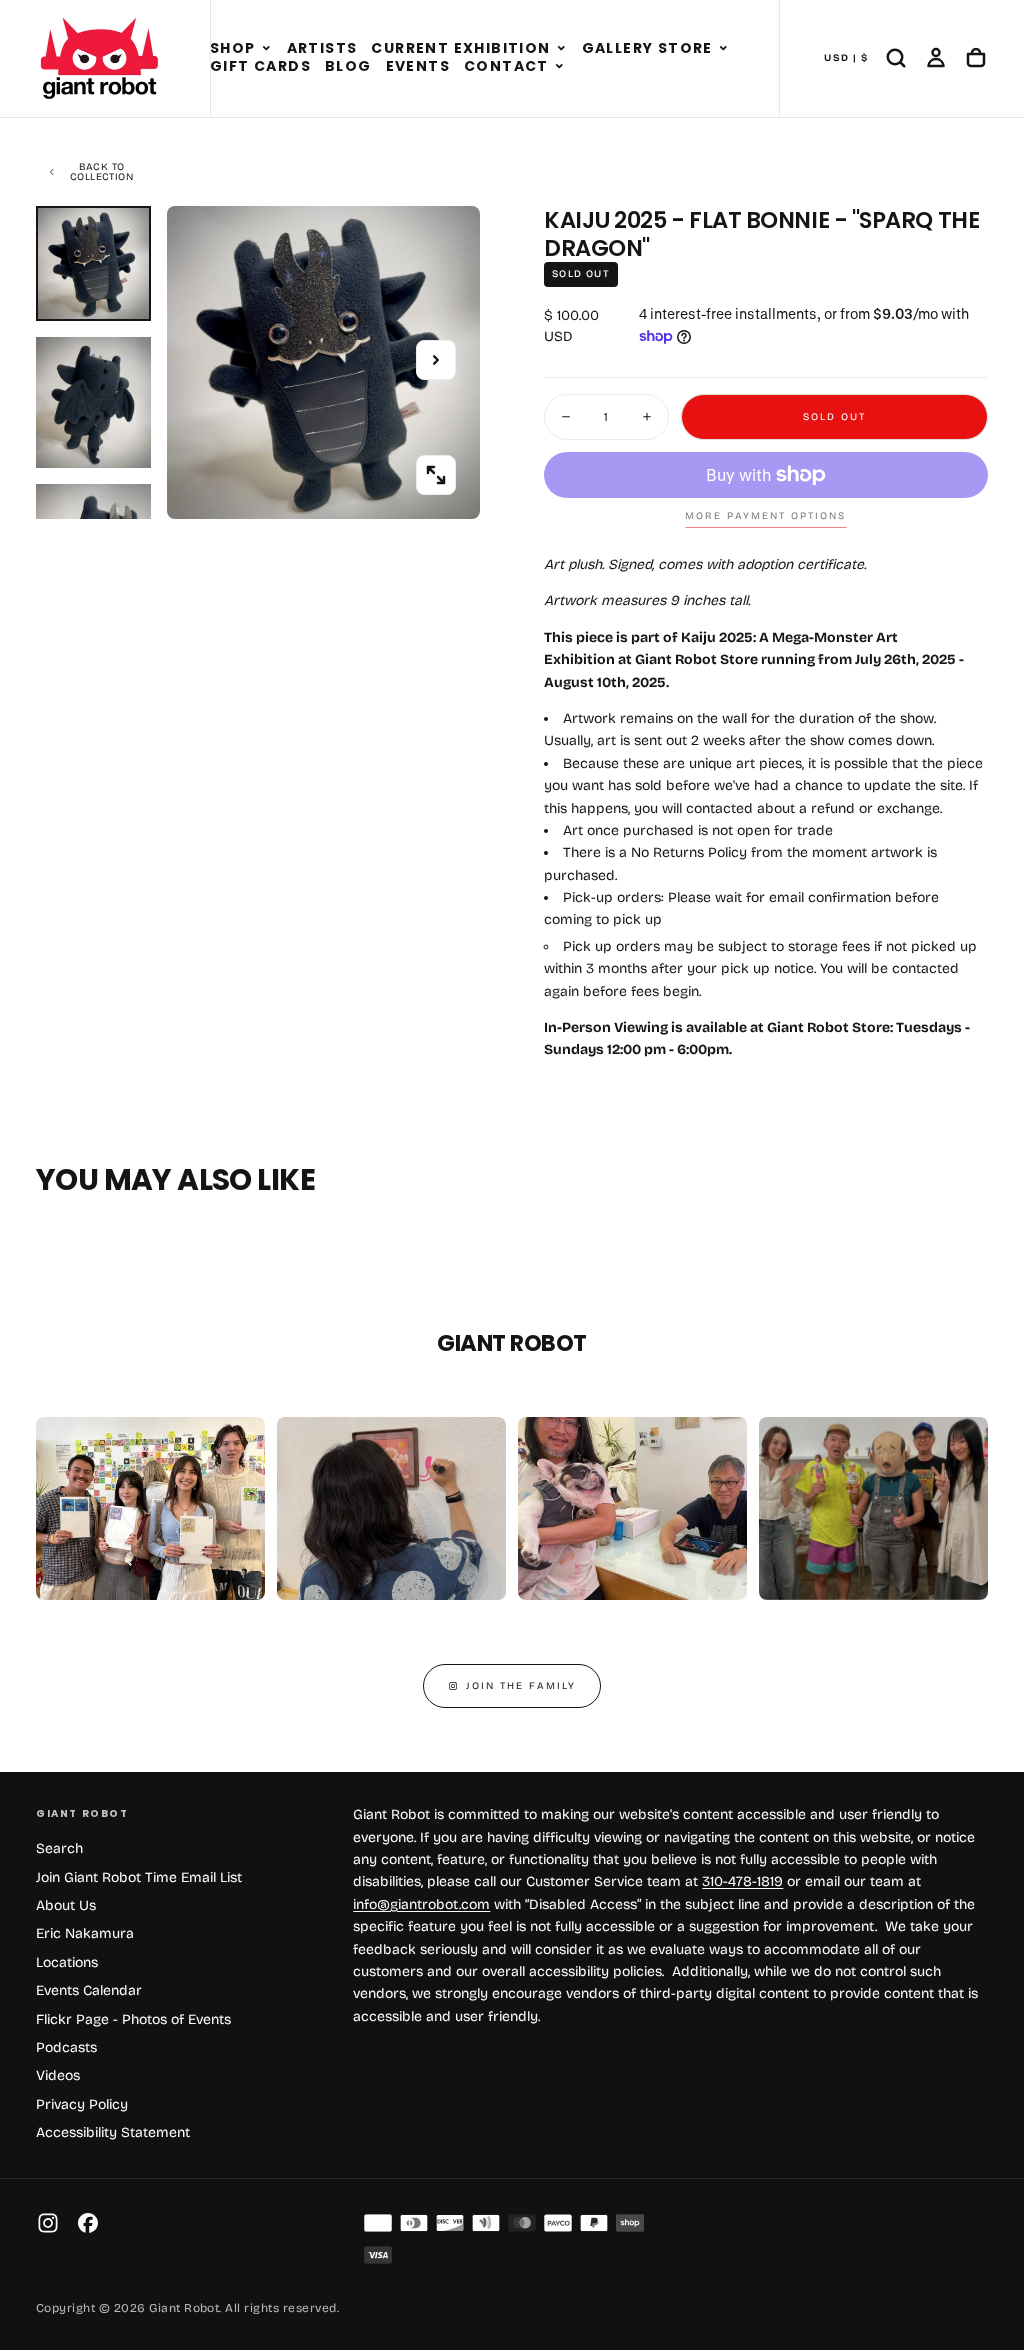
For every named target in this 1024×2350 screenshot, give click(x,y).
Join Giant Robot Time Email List (139, 1877)
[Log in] (936, 58)
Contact (506, 66)
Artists (322, 48)
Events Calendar (89, 1990)
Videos (58, 2075)
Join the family (521, 1686)
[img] (378, 2223)
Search (59, 1848)
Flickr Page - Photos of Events (133, 2019)
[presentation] (436, 475)
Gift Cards (260, 66)
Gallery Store (647, 48)
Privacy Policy (82, 2104)
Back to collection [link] (101, 172)
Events (418, 66)
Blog (348, 66)
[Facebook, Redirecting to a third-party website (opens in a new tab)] (88, 2223)
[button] (266, 49)
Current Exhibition (460, 48)
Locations (67, 1962)
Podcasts (66, 2047)
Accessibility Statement (113, 2132)
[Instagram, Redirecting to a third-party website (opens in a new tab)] (48, 2223)
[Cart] (976, 58)
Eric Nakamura (85, 1933)
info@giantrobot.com (421, 1904)
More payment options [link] (765, 516)
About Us (66, 1905)
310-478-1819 (742, 1881)
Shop (233, 48)
